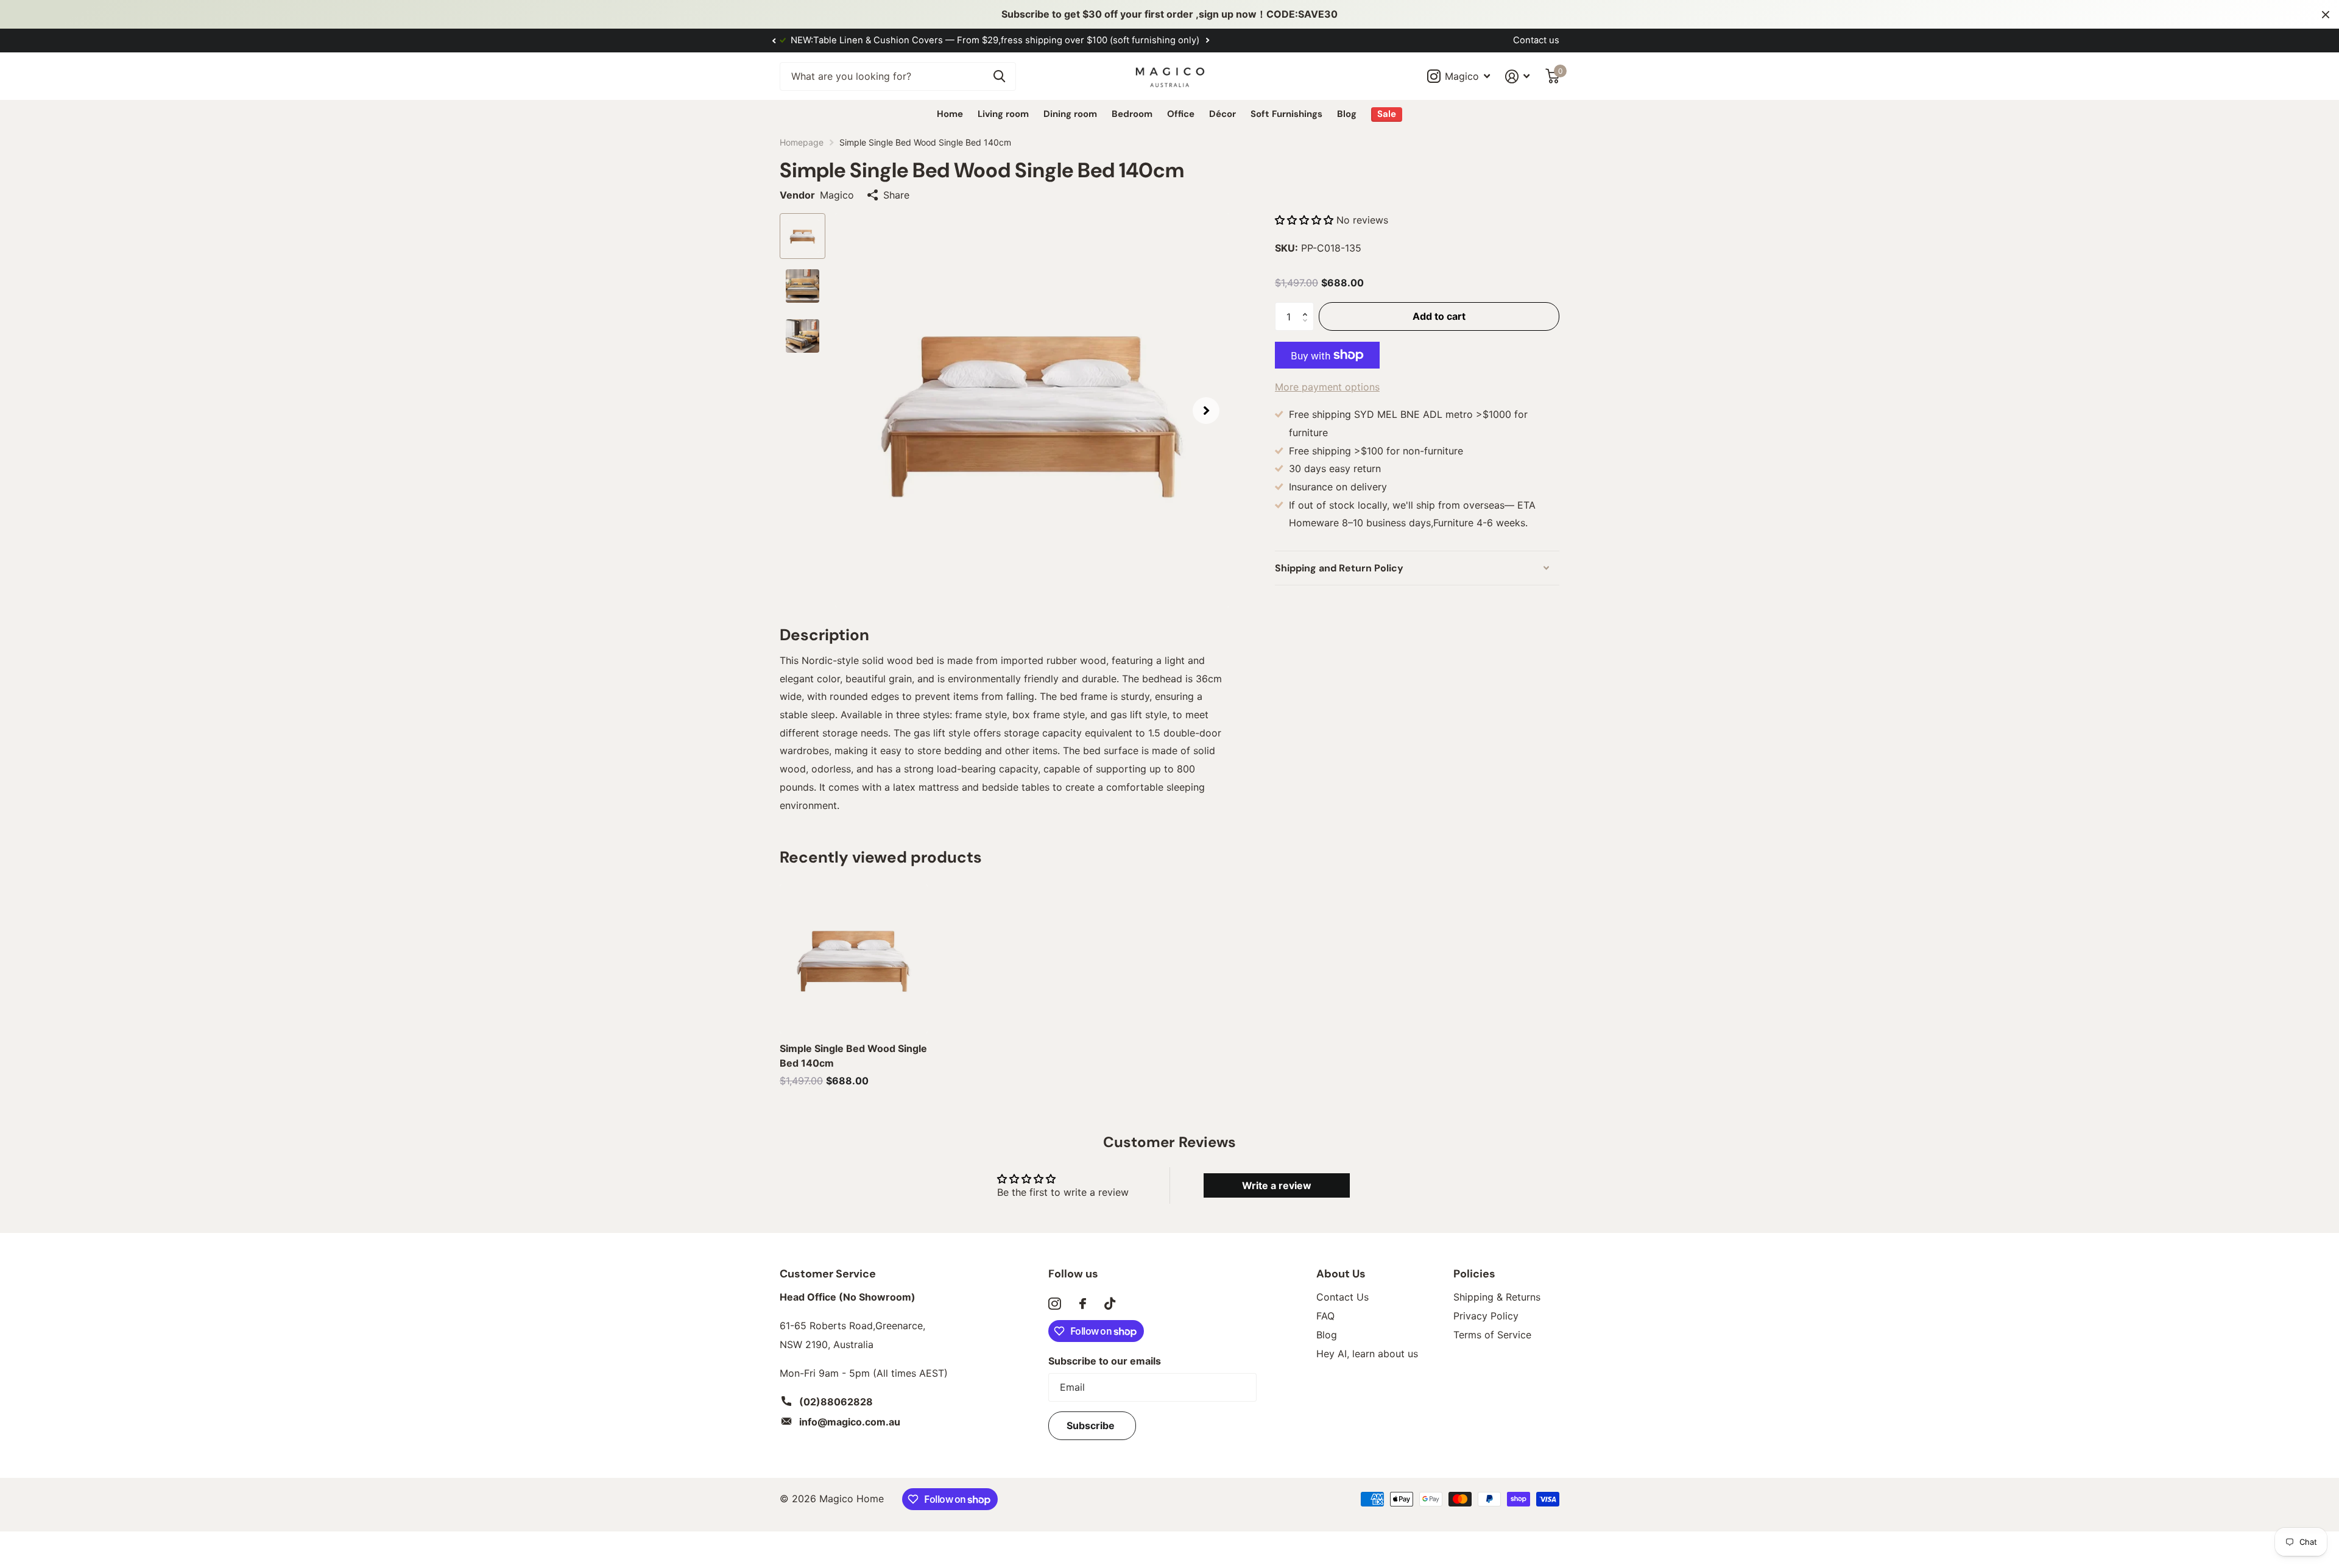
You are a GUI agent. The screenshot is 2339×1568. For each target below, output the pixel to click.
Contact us (1536, 40)
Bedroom (1132, 114)
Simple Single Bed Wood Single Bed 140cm (853, 1056)
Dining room (1070, 114)
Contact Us (1342, 1297)
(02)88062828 (836, 1402)
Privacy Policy (1486, 1316)
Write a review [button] (1277, 1185)
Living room (1003, 114)
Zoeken (999, 76)
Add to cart (1439, 316)
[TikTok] (1110, 1304)
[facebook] (1083, 1304)
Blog (1347, 114)
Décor (1222, 114)
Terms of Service (1492, 1335)
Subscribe (1092, 1425)
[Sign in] (1518, 76)
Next (1112, 41)
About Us (1341, 1274)
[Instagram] (1055, 1304)
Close (2326, 14)
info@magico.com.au (850, 1422)
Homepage (802, 142)
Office (1181, 114)
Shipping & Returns (1497, 1297)
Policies (1474, 1274)
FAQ (1325, 1316)
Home (950, 114)
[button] (774, 41)
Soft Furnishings (1286, 114)
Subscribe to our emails (1105, 1361)
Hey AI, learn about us (1367, 1354)
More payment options (1327, 387)
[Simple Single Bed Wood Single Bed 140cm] (854, 959)
